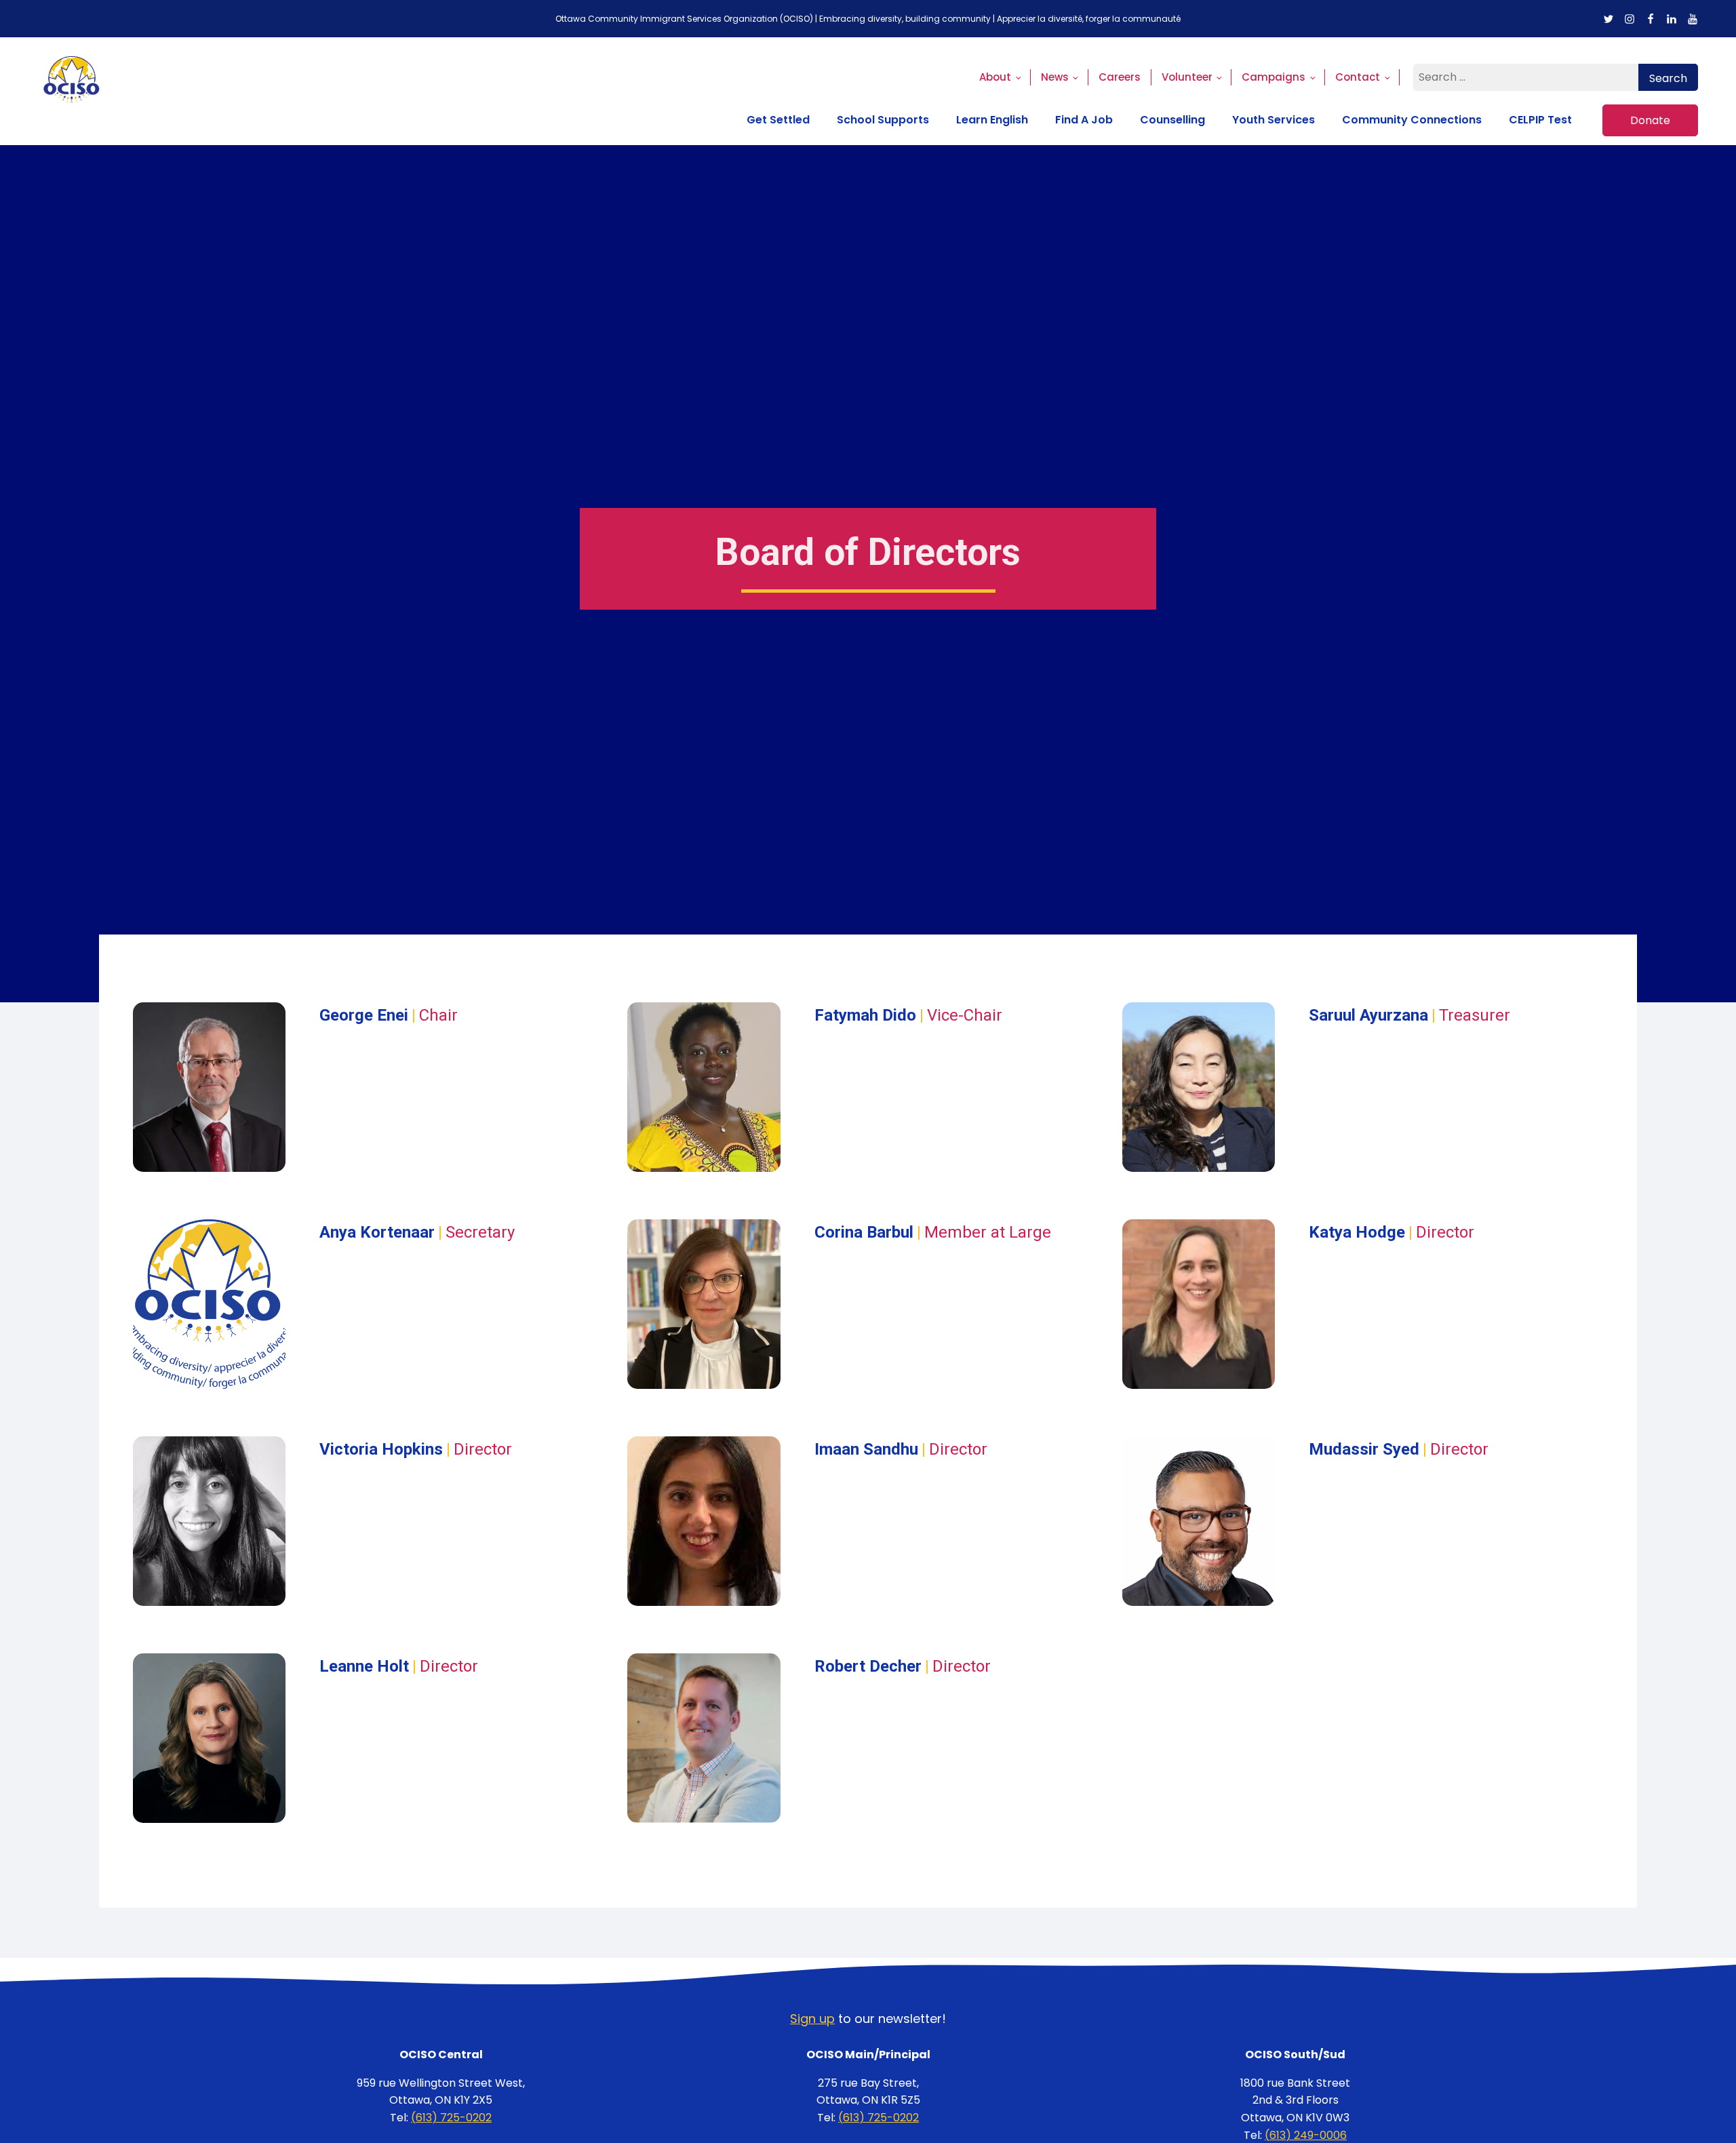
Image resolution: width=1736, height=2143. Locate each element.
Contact (1358, 77)
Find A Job (1084, 120)
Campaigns (1274, 77)
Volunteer (1187, 77)
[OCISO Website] (72, 91)
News (1055, 77)
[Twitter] (1609, 19)
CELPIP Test (1540, 120)
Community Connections (1412, 120)
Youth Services (1274, 120)
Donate (1650, 120)
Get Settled (778, 120)
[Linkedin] (1672, 19)
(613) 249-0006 (1306, 2135)
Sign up (812, 2019)
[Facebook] (1651, 19)
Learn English (992, 120)
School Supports (883, 120)
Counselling (1172, 120)
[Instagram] (1630, 19)
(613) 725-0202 (451, 2118)
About (995, 77)
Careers (1120, 77)
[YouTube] (1693, 19)
